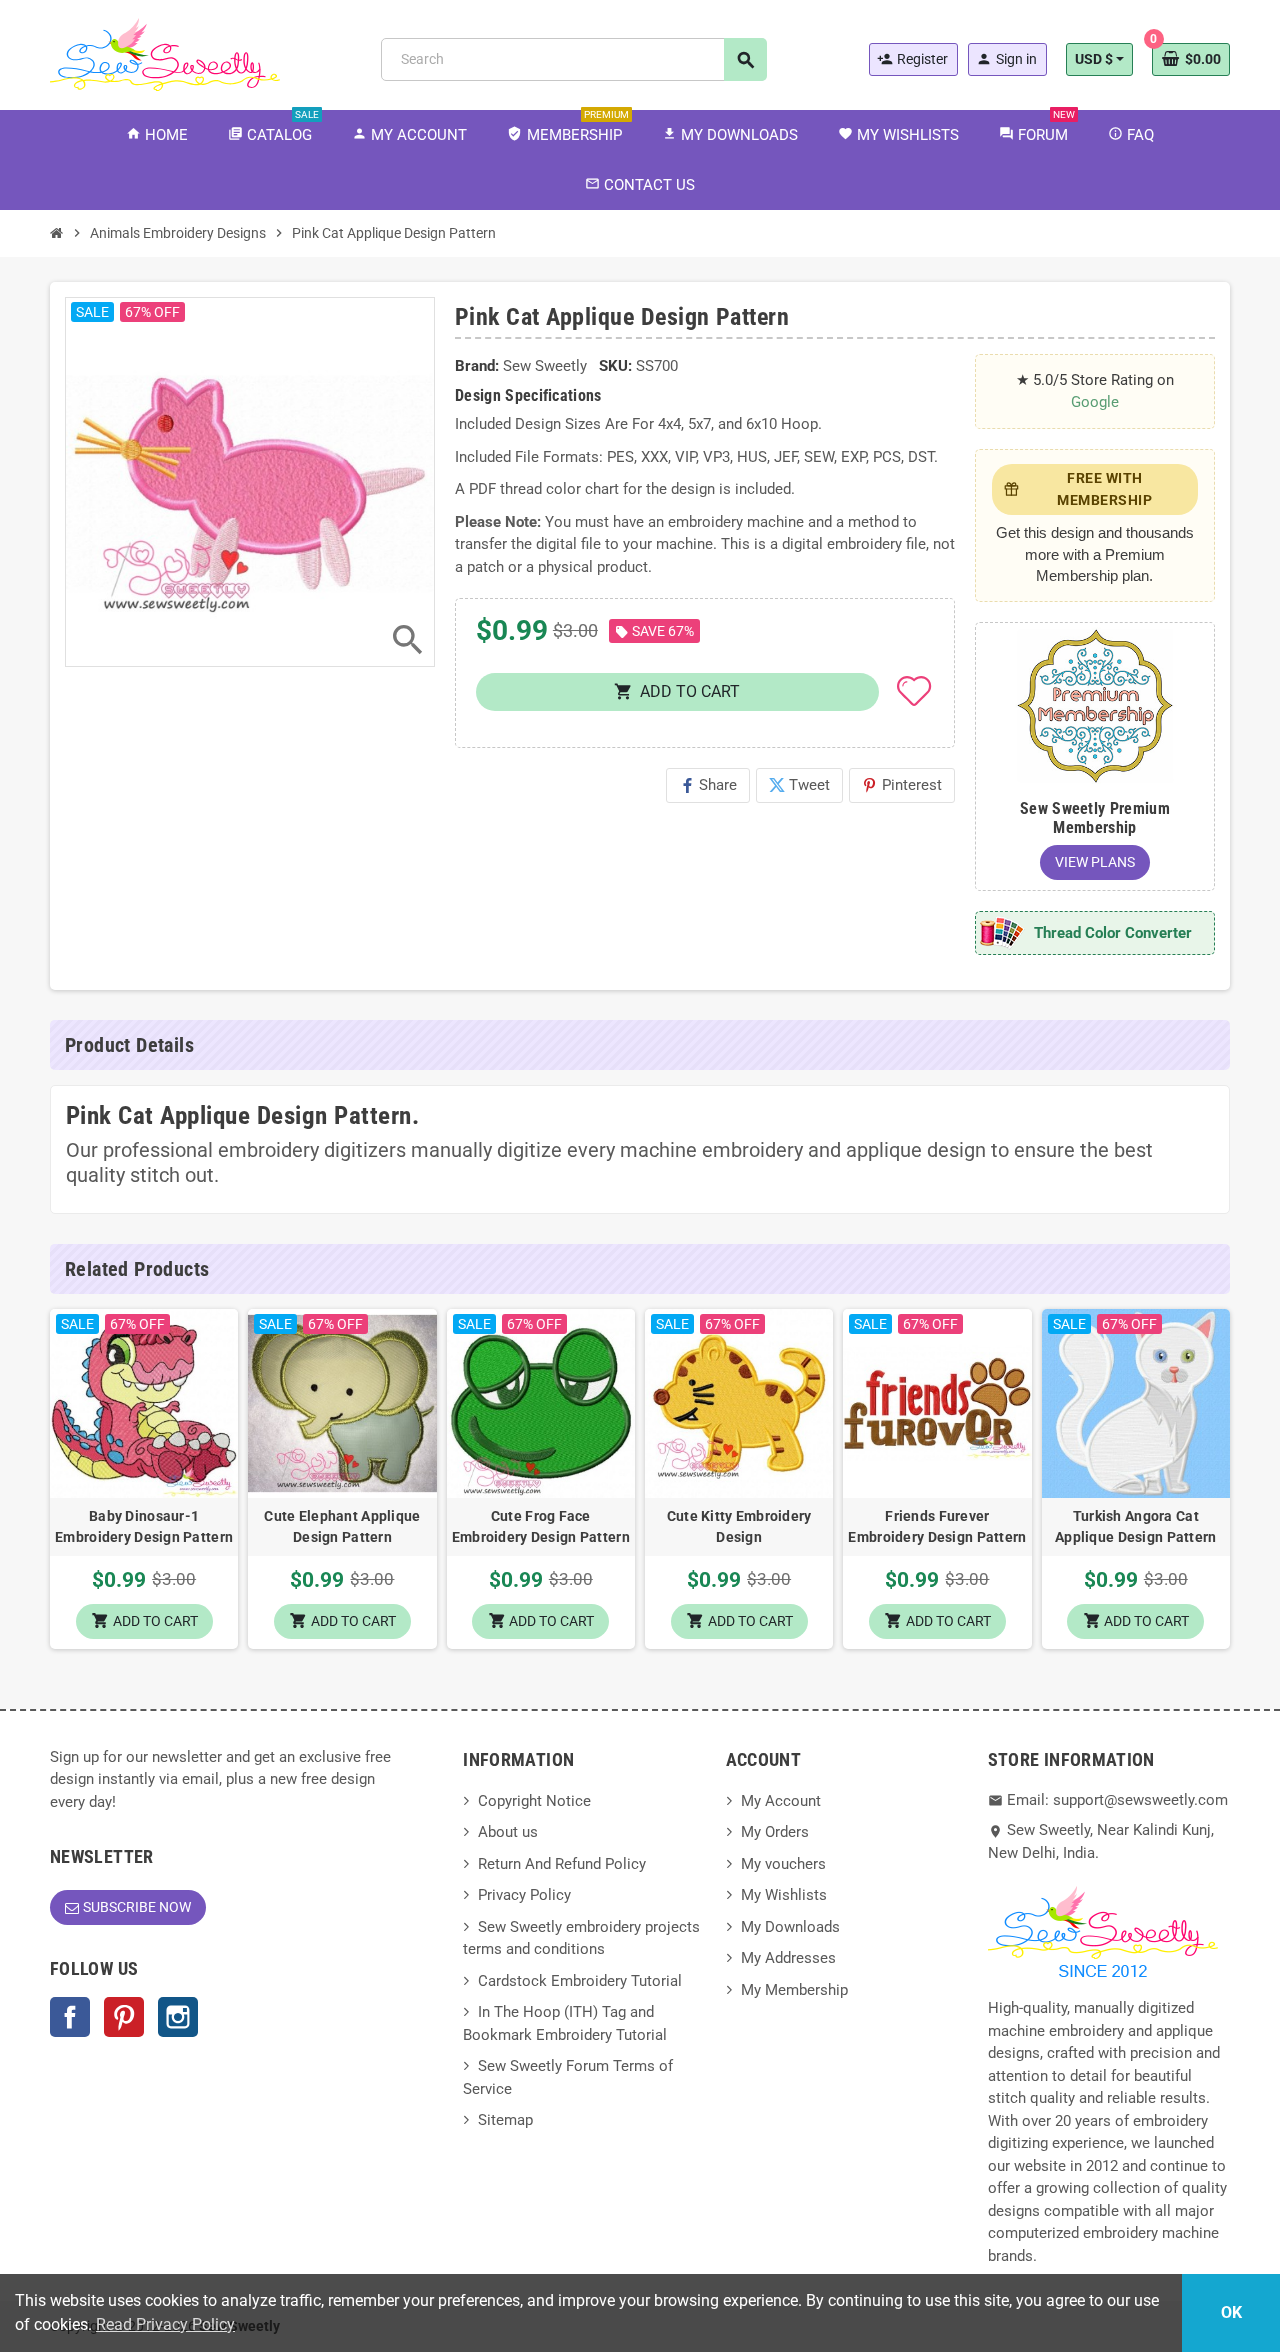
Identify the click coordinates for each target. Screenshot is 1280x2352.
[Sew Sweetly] (165, 53)
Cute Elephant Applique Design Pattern (342, 1526)
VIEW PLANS (1095, 862)
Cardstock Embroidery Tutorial (580, 1981)
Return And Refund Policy (562, 1864)
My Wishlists (784, 1895)
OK (1231, 2312)
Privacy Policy (524, 1895)
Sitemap (505, 2120)
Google (1095, 402)
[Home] (57, 233)
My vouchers (783, 1864)
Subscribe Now (137, 1907)
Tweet (799, 785)
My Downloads (790, 1927)
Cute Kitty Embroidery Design (739, 1526)
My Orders (775, 1832)
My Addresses (788, 1958)
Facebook (70, 2017)
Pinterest (902, 785)
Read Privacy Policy (165, 2324)
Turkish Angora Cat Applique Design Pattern (1135, 1526)
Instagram (178, 2017)
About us (508, 1832)
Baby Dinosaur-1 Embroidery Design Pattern (144, 1526)
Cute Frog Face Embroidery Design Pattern (541, 1526)
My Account (781, 1801)
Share (708, 785)
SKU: (615, 366)
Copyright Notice (534, 1801)
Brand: (477, 366)
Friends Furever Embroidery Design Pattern (937, 1526)
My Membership (794, 1990)
